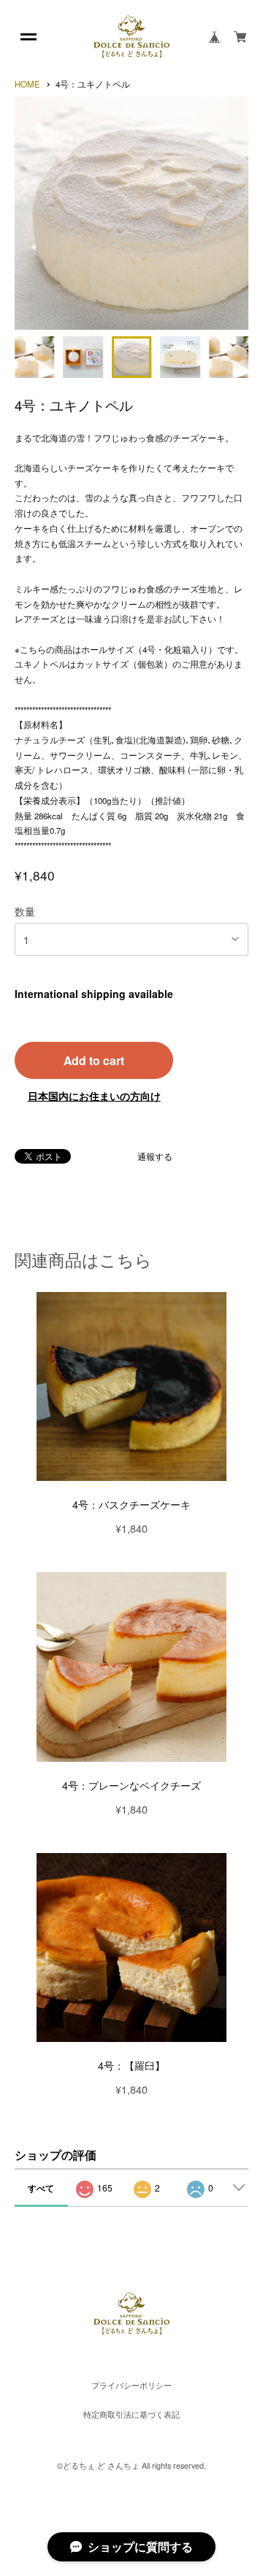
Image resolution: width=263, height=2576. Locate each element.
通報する (155, 1157)
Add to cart (94, 1060)
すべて (41, 2188)
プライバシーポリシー (131, 2386)
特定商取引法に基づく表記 (131, 2415)
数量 (25, 911)
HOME (27, 85)
